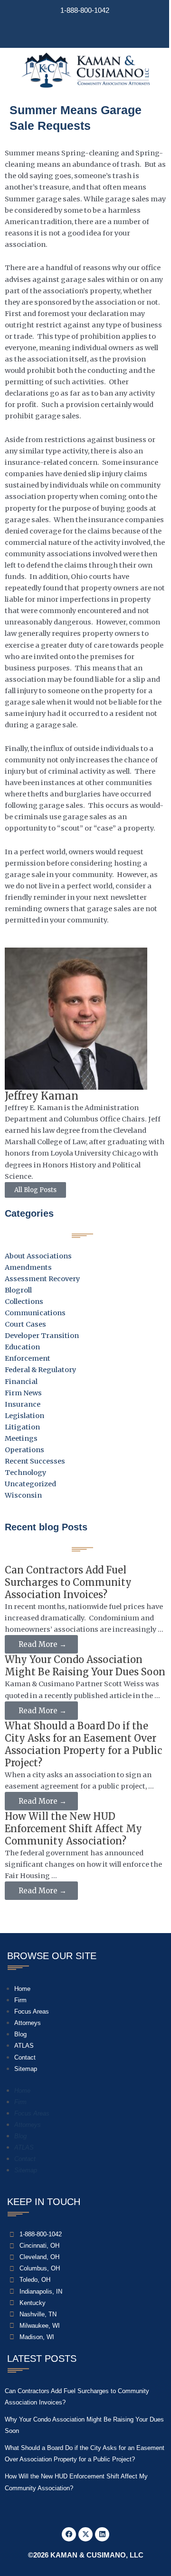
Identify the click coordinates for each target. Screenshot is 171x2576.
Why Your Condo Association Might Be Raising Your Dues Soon (85, 1666)
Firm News (23, 1393)
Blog (20, 2034)
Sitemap (26, 2069)
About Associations (38, 1256)
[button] (85, 34)
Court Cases (25, 1324)
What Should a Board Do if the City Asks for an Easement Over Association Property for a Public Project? (83, 1744)
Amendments (28, 1267)
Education (22, 1347)
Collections (24, 1302)
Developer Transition (42, 1336)
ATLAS (24, 2046)
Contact (25, 2057)
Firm (20, 2000)
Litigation (22, 1427)
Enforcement (28, 1358)
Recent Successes (35, 1461)
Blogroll (18, 1290)
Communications (35, 1313)
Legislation (24, 1416)
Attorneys (28, 2023)
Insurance (23, 1404)
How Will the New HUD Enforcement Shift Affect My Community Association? (73, 1829)
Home (22, 1989)
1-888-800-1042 (85, 10)
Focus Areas (32, 2011)
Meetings (21, 1438)
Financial (21, 1382)
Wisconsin (23, 1495)
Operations (24, 1450)
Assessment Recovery (42, 1279)
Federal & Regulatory (40, 1370)
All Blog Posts (35, 1190)
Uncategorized (30, 1484)
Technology (25, 1473)
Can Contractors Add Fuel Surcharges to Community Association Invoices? (68, 1582)
